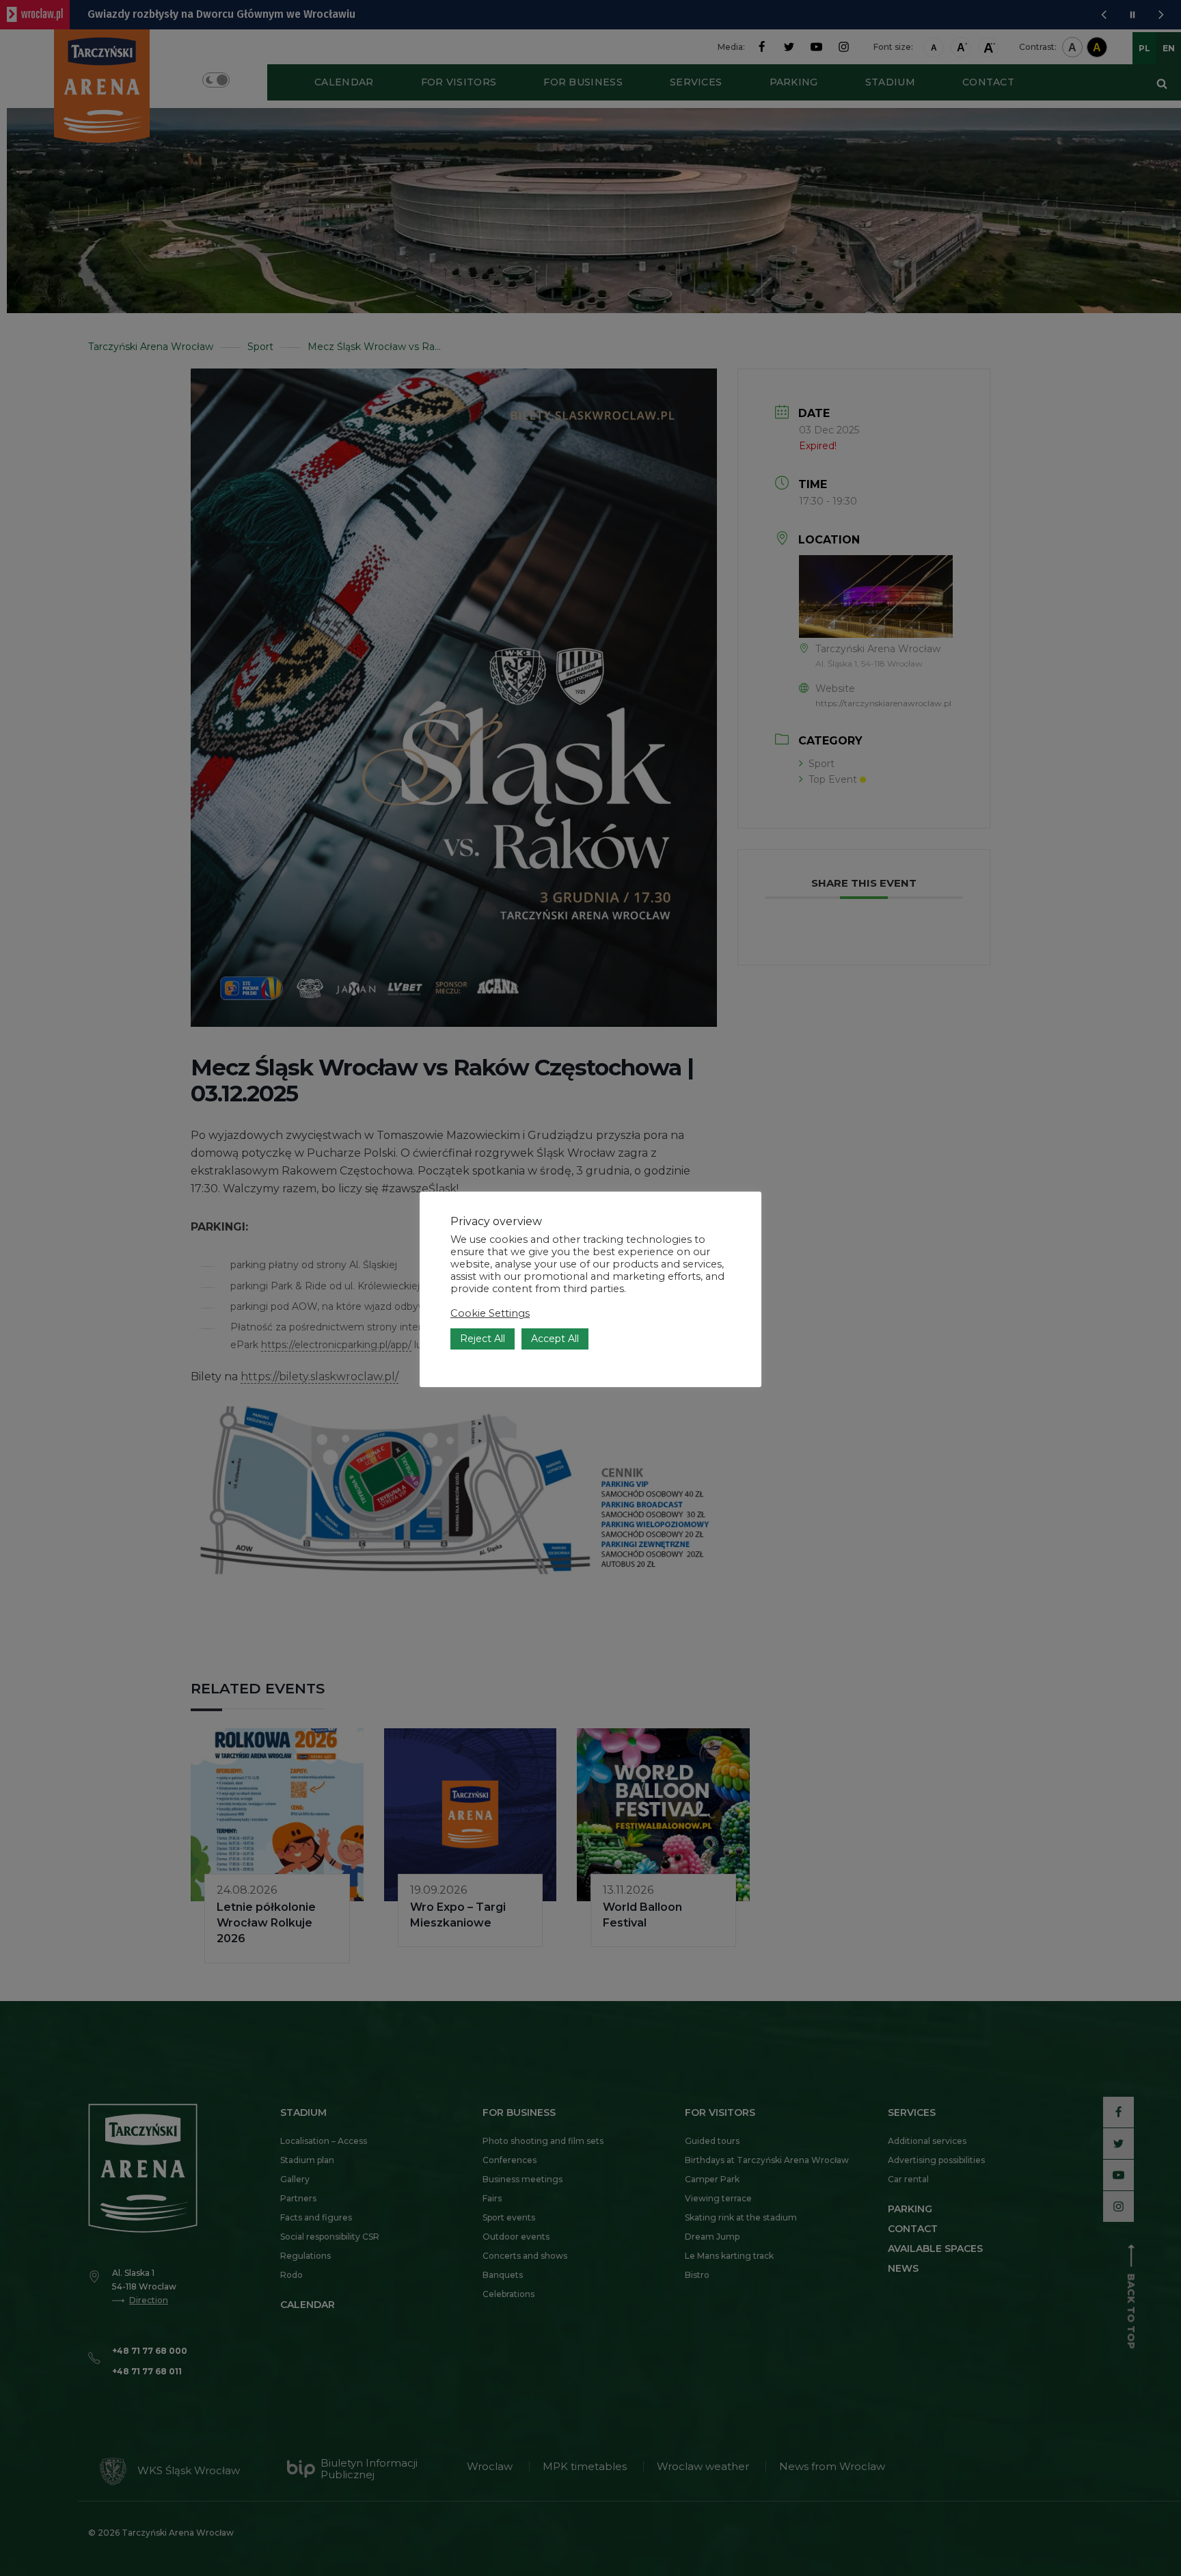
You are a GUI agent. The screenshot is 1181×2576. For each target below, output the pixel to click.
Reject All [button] (483, 1339)
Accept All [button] (555, 1339)
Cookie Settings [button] (490, 1313)
